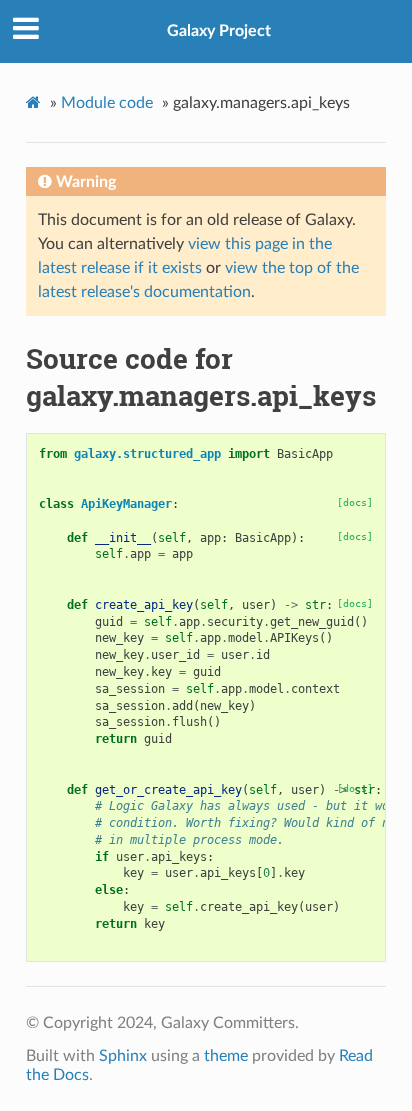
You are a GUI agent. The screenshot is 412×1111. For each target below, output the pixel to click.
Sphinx (123, 1056)
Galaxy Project (219, 31)
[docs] (355, 502)
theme (226, 1056)
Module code (107, 103)
